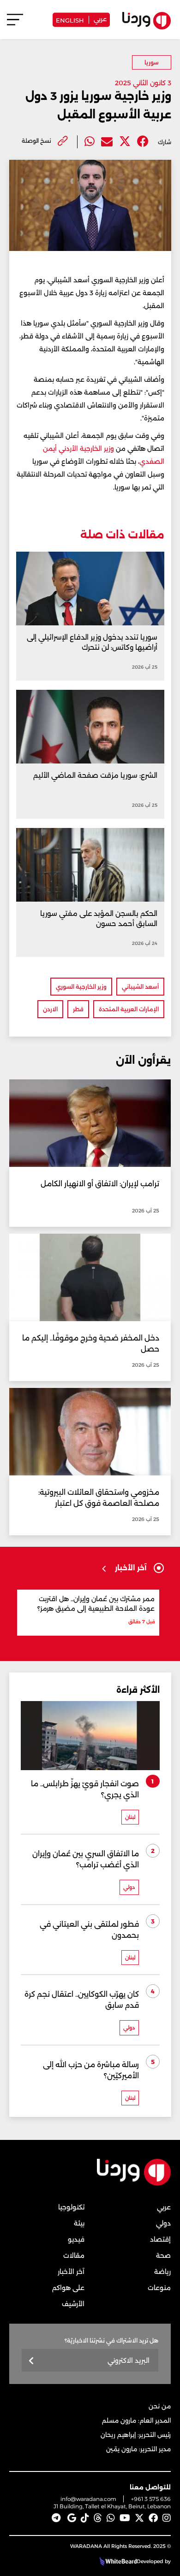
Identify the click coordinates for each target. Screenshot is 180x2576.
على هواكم (68, 2288)
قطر (78, 1009)
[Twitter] (125, 142)
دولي (163, 2223)
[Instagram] (167, 2518)
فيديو (76, 2239)
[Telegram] (56, 2518)
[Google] (72, 2518)
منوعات (159, 2288)
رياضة (162, 2272)
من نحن (160, 2406)
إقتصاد (160, 2239)
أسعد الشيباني (140, 987)
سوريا (152, 62)
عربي (100, 18)
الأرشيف (73, 2304)
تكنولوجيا (71, 2207)
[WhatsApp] (111, 2518)
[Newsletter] (32, 2361)
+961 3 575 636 (151, 2499)
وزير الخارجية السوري (81, 987)
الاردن (50, 1009)
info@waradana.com (88, 2499)
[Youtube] (125, 2518)
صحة (163, 2255)
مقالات (74, 2255)
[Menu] (15, 24)
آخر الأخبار (71, 2272)
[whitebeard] (117, 2561)
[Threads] (98, 2518)
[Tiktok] (85, 2518)
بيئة (79, 2223)
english (70, 20)
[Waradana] (134, 2183)
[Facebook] (143, 142)
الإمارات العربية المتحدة (129, 1009)
